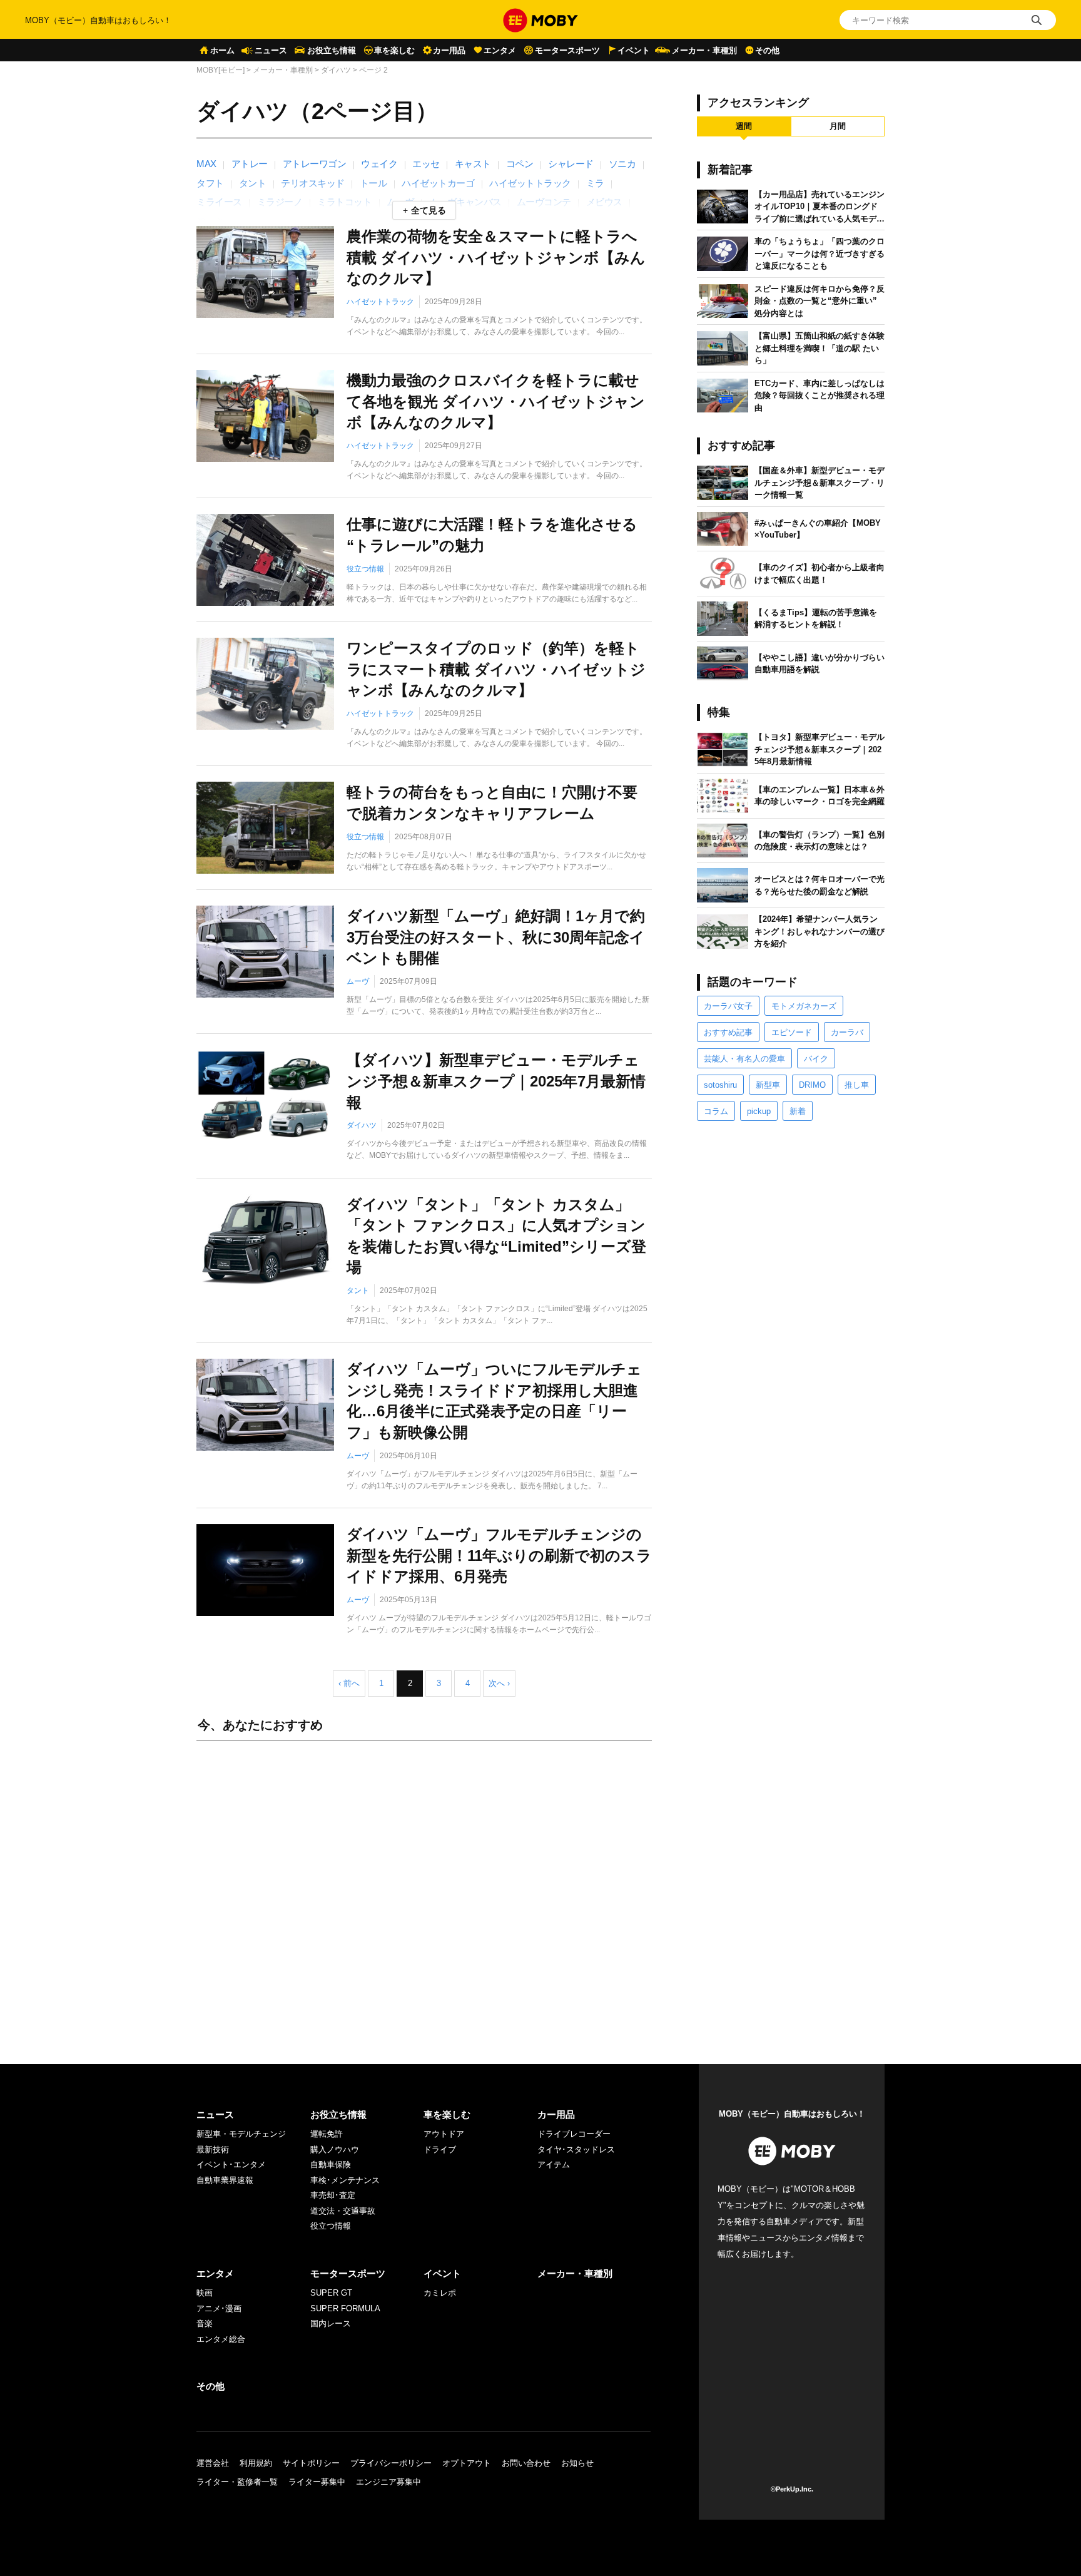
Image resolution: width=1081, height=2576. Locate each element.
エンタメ (500, 50)
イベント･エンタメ (231, 2165)
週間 (744, 126)
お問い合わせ (526, 2463)
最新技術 (213, 2149)
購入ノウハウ (335, 2149)
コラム (716, 1111)
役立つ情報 (365, 569)
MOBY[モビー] (221, 70)
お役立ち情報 (332, 50)
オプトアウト (467, 2463)
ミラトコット (344, 202)
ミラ (595, 183)
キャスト (473, 164)
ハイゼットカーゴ (438, 183)
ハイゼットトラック (530, 183)
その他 (767, 50)
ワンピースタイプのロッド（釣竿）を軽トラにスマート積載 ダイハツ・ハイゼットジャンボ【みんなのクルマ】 (496, 669)
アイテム (554, 2165)
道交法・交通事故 (343, 2211)
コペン (520, 164)
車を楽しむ (394, 50)
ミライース (219, 202)
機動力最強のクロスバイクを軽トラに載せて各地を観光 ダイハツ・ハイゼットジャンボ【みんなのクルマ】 (496, 401)
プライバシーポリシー (391, 2463)
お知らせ (577, 2463)
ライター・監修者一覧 (237, 2482)
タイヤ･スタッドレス (576, 2149)
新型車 (768, 1085)
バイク (816, 1059)
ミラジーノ (280, 202)
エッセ (426, 164)
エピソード (792, 1032)
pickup (759, 1111)
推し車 (857, 1085)
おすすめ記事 (728, 1032)
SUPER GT (331, 2293)
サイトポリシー (311, 2463)
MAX (206, 164)
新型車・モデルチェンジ (241, 2134)
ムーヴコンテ (544, 202)
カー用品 (449, 50)
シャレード (571, 164)
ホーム (222, 50)
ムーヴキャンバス (465, 202)
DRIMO (812, 1085)
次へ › (499, 1683)
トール (373, 183)
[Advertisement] (424, 1890)
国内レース (331, 2323)
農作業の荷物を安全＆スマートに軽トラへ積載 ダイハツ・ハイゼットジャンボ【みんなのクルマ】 (496, 257)
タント (253, 183)
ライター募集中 (317, 2482)
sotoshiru (720, 1085)
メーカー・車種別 (704, 50)
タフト (210, 183)
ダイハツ (336, 70)
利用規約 (256, 2463)
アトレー (250, 164)
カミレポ (440, 2293)
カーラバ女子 (728, 1006)
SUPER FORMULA (345, 2308)
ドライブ (440, 2149)
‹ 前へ (349, 1683)
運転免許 (327, 2134)
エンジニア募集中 (388, 2482)
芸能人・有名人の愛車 (744, 1059)
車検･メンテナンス (345, 2180)
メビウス (604, 202)
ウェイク (379, 164)
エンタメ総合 (221, 2339)
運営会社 (213, 2463)
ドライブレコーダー (574, 2134)
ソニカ (622, 164)
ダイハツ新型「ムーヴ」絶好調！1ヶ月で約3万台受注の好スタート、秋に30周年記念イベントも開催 (496, 937)
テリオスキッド (313, 183)
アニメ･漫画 (219, 2308)
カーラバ (847, 1032)
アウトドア (444, 2134)
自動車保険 (331, 2165)
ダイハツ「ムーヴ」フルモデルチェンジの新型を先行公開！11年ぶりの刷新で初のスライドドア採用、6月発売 (499, 1555)
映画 (205, 2293)
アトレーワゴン (315, 164)
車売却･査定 (333, 2195)
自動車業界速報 (225, 2180)
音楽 (205, 2323)
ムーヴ (358, 981)
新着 (798, 1111)
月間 (838, 126)
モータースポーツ (567, 50)
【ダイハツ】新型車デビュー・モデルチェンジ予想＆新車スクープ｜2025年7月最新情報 (496, 1081)
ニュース (271, 50)
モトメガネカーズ (804, 1006)
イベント (634, 50)
